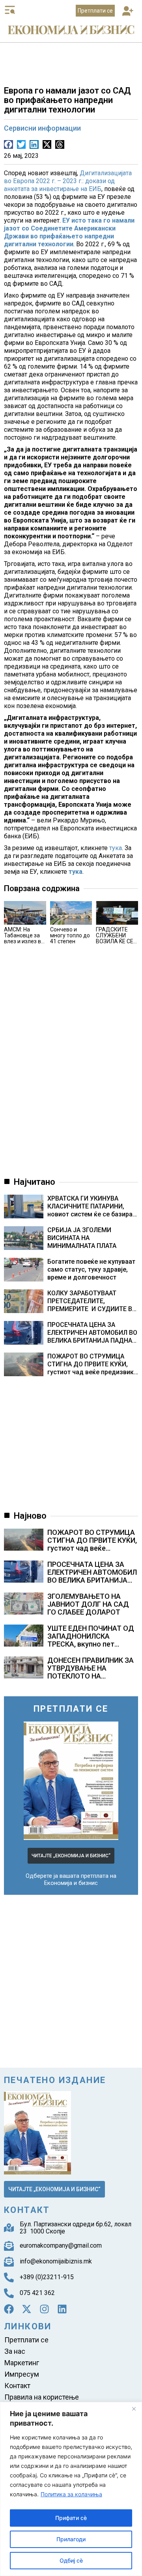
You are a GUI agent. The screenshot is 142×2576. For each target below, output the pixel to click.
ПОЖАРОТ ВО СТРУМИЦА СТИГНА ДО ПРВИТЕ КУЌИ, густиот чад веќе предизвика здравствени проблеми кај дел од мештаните (92, 1364)
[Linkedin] (62, 2309)
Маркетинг (22, 2363)
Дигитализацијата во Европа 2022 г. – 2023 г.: (68, 177)
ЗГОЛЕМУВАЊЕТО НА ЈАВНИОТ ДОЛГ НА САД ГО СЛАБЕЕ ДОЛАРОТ (88, 1604)
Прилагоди (71, 2539)
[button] (128, 12)
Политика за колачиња (71, 2494)
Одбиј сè (71, 2560)
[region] (71, 2489)
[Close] (134, 2409)
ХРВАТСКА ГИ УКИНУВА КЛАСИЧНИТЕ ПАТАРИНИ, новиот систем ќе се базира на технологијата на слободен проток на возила (90, 1207)
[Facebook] (9, 2309)
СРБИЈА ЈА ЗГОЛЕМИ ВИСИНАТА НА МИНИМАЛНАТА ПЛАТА (82, 1238)
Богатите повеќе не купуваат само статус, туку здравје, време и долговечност (91, 1269)
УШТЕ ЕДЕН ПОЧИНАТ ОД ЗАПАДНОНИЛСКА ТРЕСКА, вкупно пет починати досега (91, 1640)
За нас (15, 2351)
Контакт (17, 2386)
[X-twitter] (27, 2309)
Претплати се (26, 2340)
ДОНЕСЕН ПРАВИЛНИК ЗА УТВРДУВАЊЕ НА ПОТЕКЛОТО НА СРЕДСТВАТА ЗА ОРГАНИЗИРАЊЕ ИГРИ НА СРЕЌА (91, 1680)
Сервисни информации (42, 128)
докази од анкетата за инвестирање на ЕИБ (59, 185)
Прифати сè (71, 2518)
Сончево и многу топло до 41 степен (70, 935)
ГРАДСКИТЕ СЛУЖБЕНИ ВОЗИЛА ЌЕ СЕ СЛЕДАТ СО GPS (115, 941)
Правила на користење (42, 2397)
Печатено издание (55, 2080)
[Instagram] (44, 2309)
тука (116, 848)
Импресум (22, 2374)
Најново (30, 1516)
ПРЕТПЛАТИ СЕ (71, 1709)
